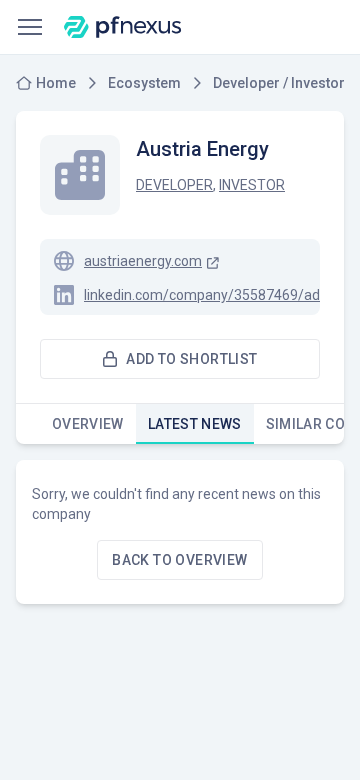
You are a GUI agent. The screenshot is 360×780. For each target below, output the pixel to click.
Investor (252, 185)
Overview (88, 424)
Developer (174, 185)
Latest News (195, 424)
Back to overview (179, 560)
